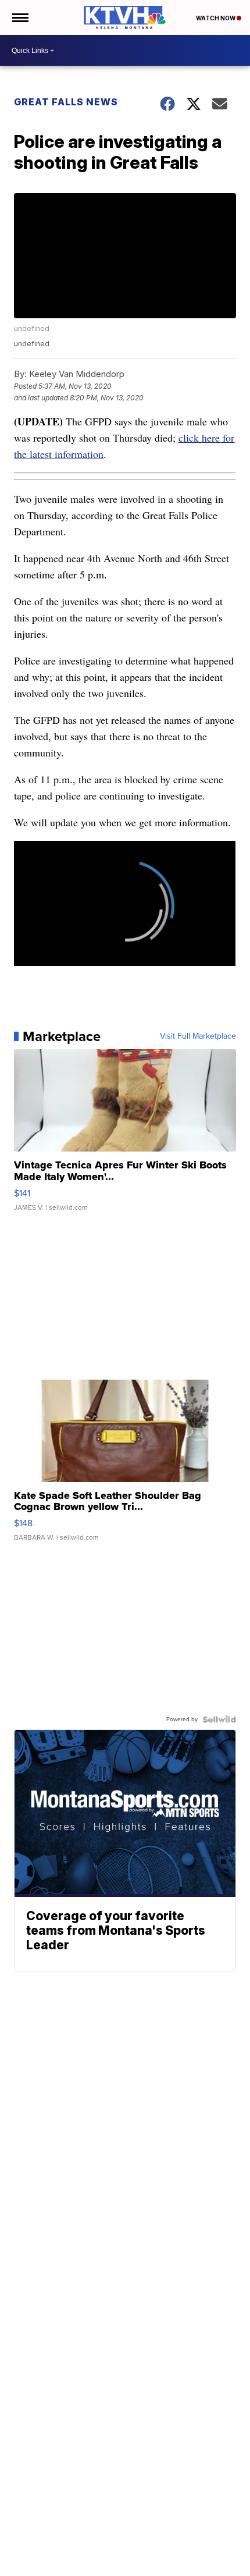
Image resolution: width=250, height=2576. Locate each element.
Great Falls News (66, 102)
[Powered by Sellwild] (219, 1719)
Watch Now (216, 18)
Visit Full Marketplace (198, 1036)
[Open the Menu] (19, 17)
